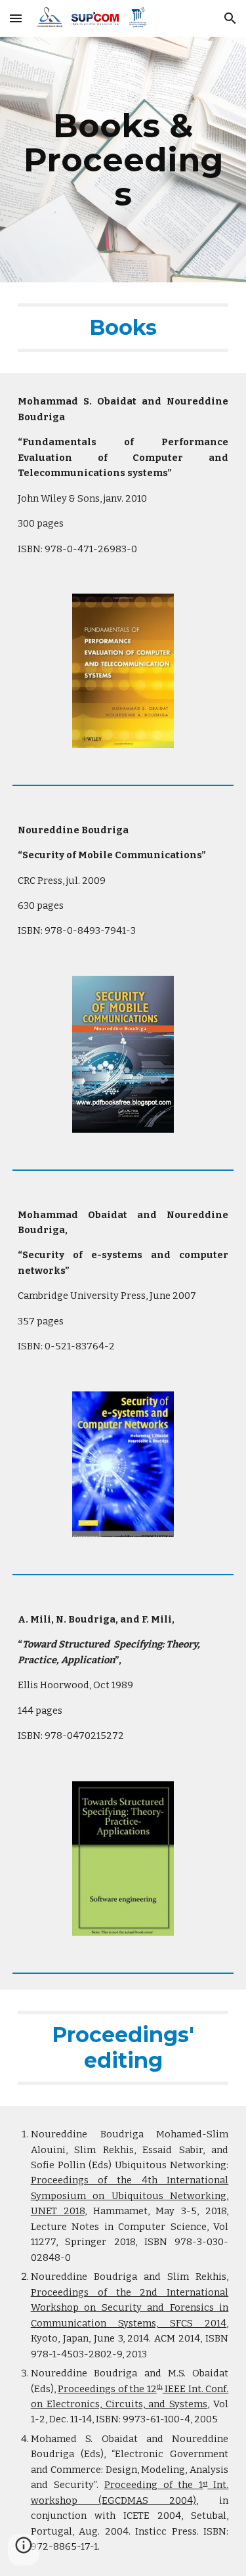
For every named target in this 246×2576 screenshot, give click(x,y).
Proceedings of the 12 (107, 2389)
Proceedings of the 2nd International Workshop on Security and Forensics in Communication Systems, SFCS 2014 (130, 2308)
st (205, 2483)
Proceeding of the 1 (154, 2485)
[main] (123, 160)
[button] (16, 18)
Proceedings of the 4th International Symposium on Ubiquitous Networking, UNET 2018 (130, 2195)
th (160, 2387)
